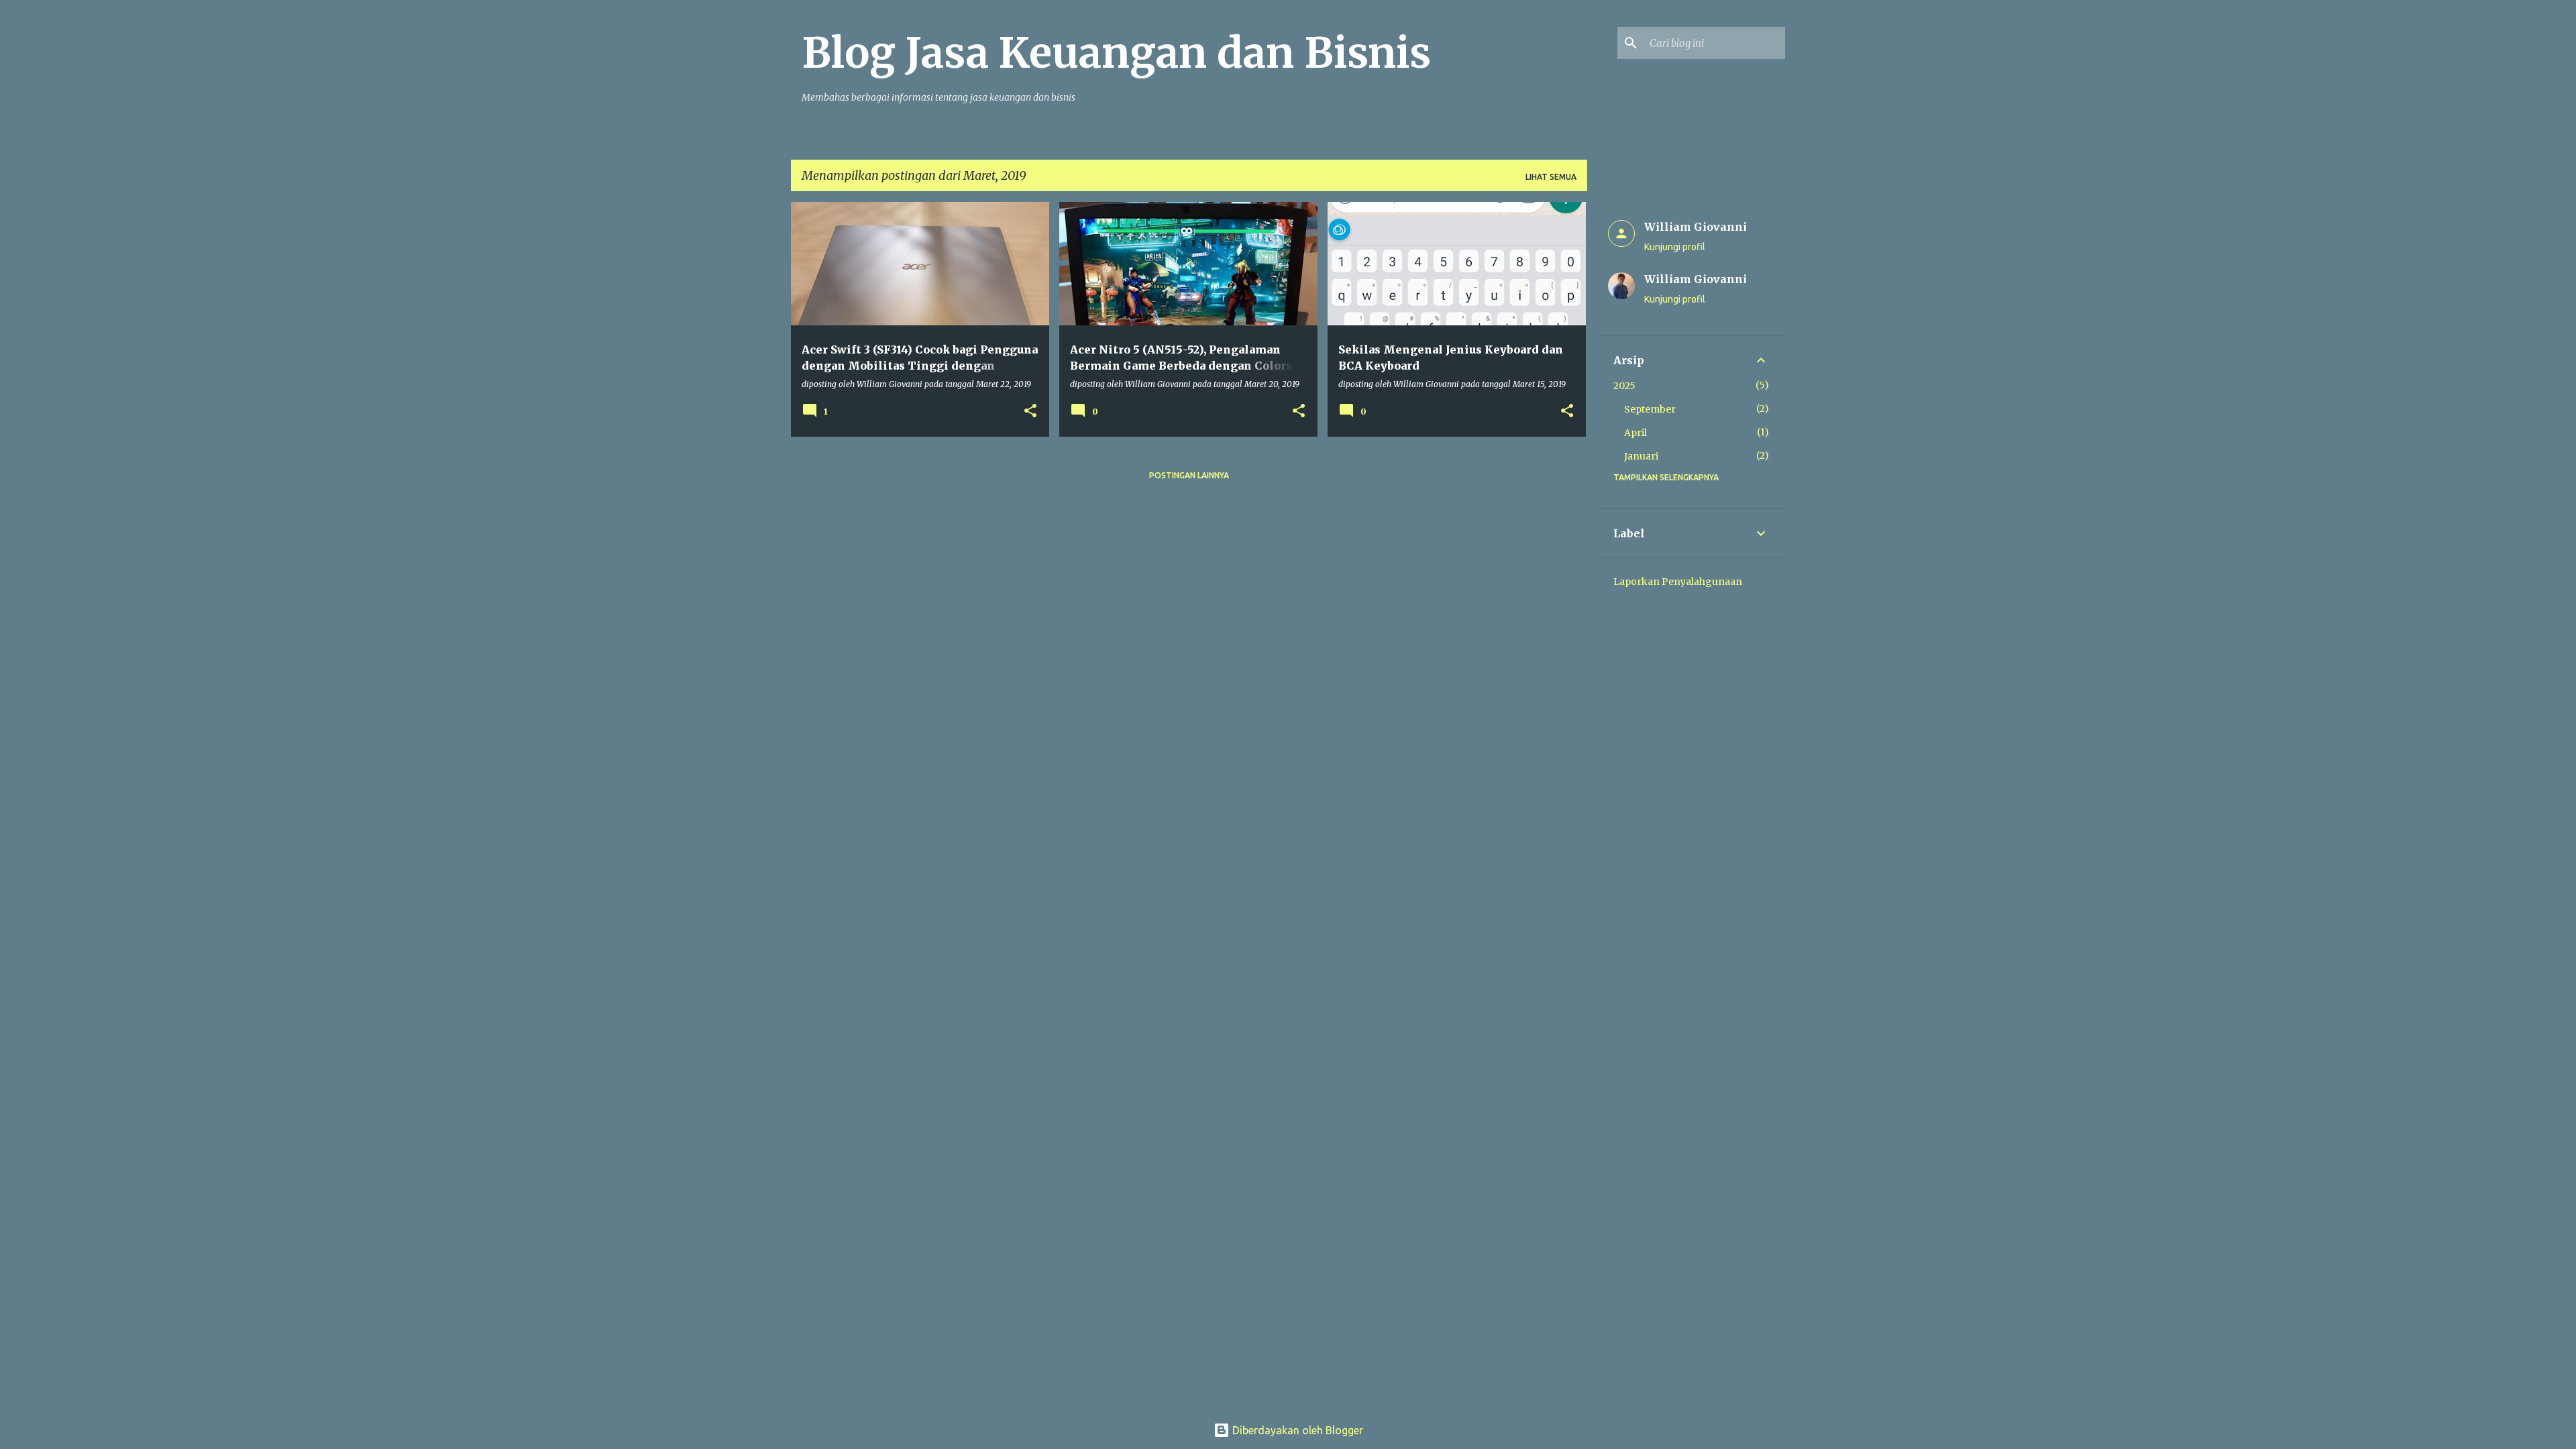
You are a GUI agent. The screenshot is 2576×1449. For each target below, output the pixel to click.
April (1635, 433)
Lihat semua (1551, 177)
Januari (1641, 456)
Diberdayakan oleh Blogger (1296, 1430)
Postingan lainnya (1189, 475)
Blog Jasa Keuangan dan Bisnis (1116, 53)
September (1650, 409)
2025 (1624, 386)
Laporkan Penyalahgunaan (1678, 582)
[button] (1030, 412)
